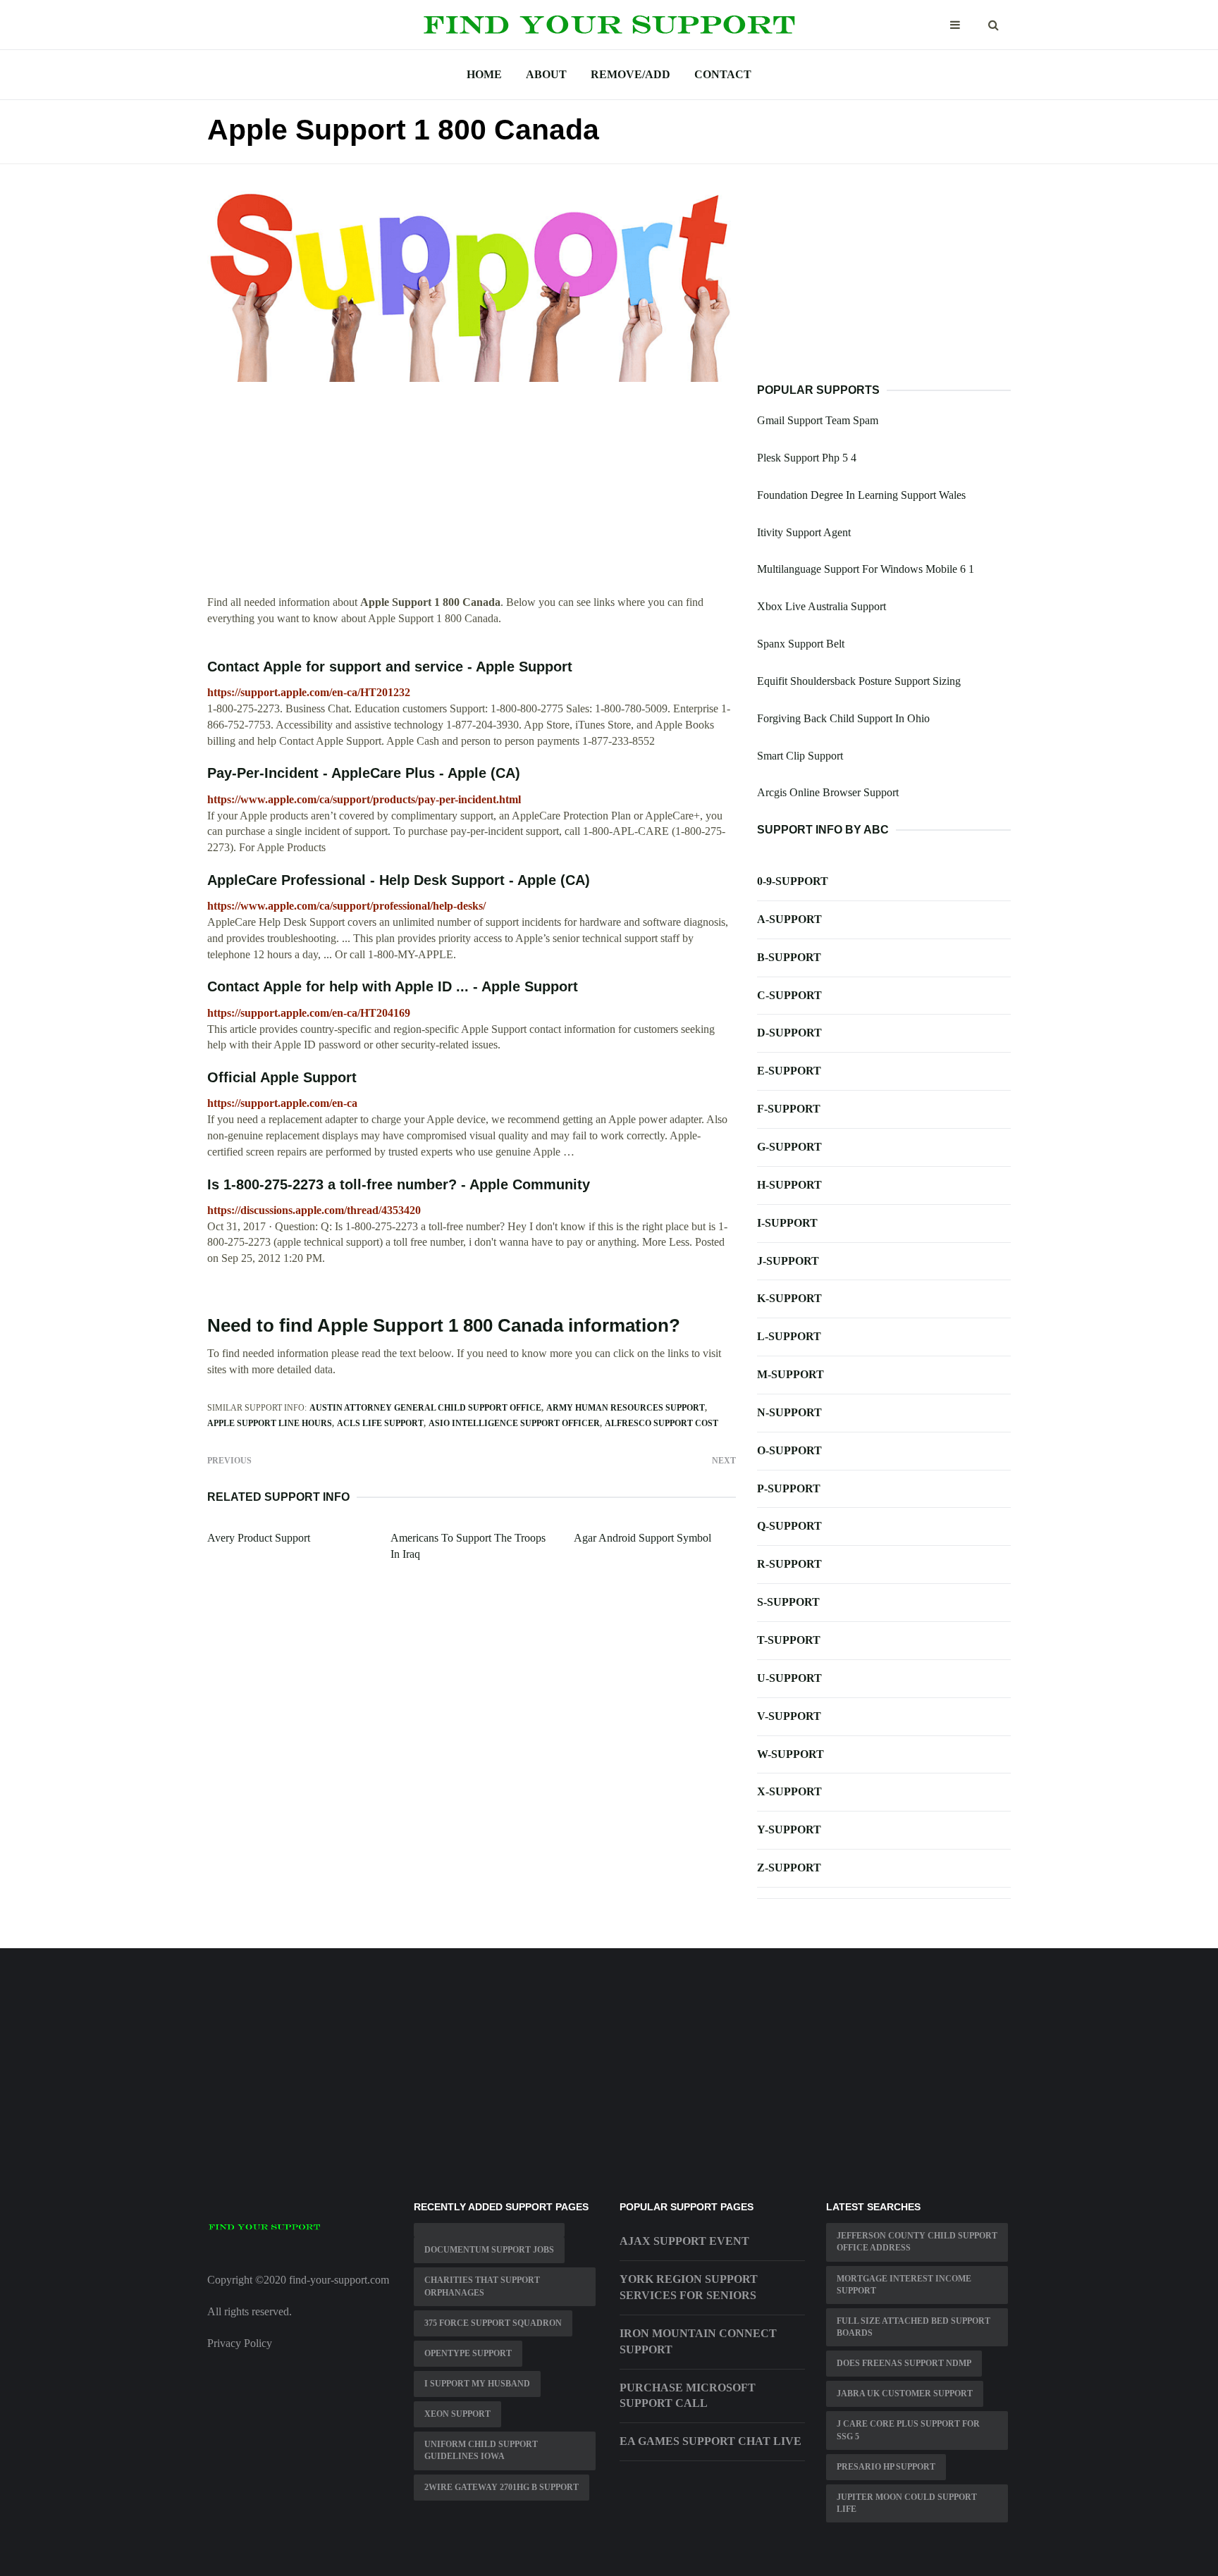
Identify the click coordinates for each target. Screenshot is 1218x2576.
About (546, 74)
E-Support (789, 1071)
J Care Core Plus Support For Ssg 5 (908, 2430)
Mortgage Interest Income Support (904, 2285)
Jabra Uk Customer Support (905, 2394)
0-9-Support (793, 881)
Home (484, 74)
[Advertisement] (472, 496)
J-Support (788, 1261)
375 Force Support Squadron (493, 2323)
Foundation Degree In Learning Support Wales (861, 495)
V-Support (789, 1716)
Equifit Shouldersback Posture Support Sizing (859, 681)
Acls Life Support (380, 1423)
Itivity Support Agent (804, 532)
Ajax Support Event (684, 2241)
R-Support (789, 1564)
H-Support (789, 1185)
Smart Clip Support (800, 756)
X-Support (789, 1791)
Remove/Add (630, 74)
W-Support (791, 1754)
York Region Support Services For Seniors (689, 2287)
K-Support (789, 1298)
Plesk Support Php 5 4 (807, 458)
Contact (723, 74)
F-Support (789, 1109)
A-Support (789, 919)
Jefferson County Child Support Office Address (917, 2242)
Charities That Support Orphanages (482, 2286)
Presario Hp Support (886, 2467)
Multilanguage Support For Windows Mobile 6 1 (866, 569)
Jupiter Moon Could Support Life (907, 2503)
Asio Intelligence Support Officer (514, 1423)
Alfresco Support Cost (662, 1423)
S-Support (788, 1602)
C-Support (789, 995)
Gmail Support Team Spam (818, 420)
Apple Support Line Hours (270, 1423)
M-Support (791, 1374)
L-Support (789, 1336)
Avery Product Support (259, 1538)
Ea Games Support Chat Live (710, 2441)
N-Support (789, 1412)
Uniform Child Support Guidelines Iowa (481, 2450)
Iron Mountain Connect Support (698, 2341)
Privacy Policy (240, 2343)
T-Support (789, 1640)
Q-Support (789, 1526)
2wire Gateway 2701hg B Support (502, 2487)
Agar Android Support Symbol (642, 1538)
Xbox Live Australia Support (822, 606)
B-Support (789, 957)
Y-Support (789, 1829)
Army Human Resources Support (626, 1408)
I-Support (787, 1223)
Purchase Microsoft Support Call (688, 2396)
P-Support (789, 1488)
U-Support (789, 1678)
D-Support (789, 1033)
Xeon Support (457, 2414)
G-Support (789, 1147)
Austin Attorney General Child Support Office (425, 1408)
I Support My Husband (477, 2384)
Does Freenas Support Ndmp (904, 2363)
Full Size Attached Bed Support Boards (914, 2327)
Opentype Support (468, 2353)
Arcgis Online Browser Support (828, 792)
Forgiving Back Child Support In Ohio (843, 718)
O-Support (789, 1450)
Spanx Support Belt (801, 644)
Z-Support (789, 1868)
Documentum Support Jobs (489, 2250)
